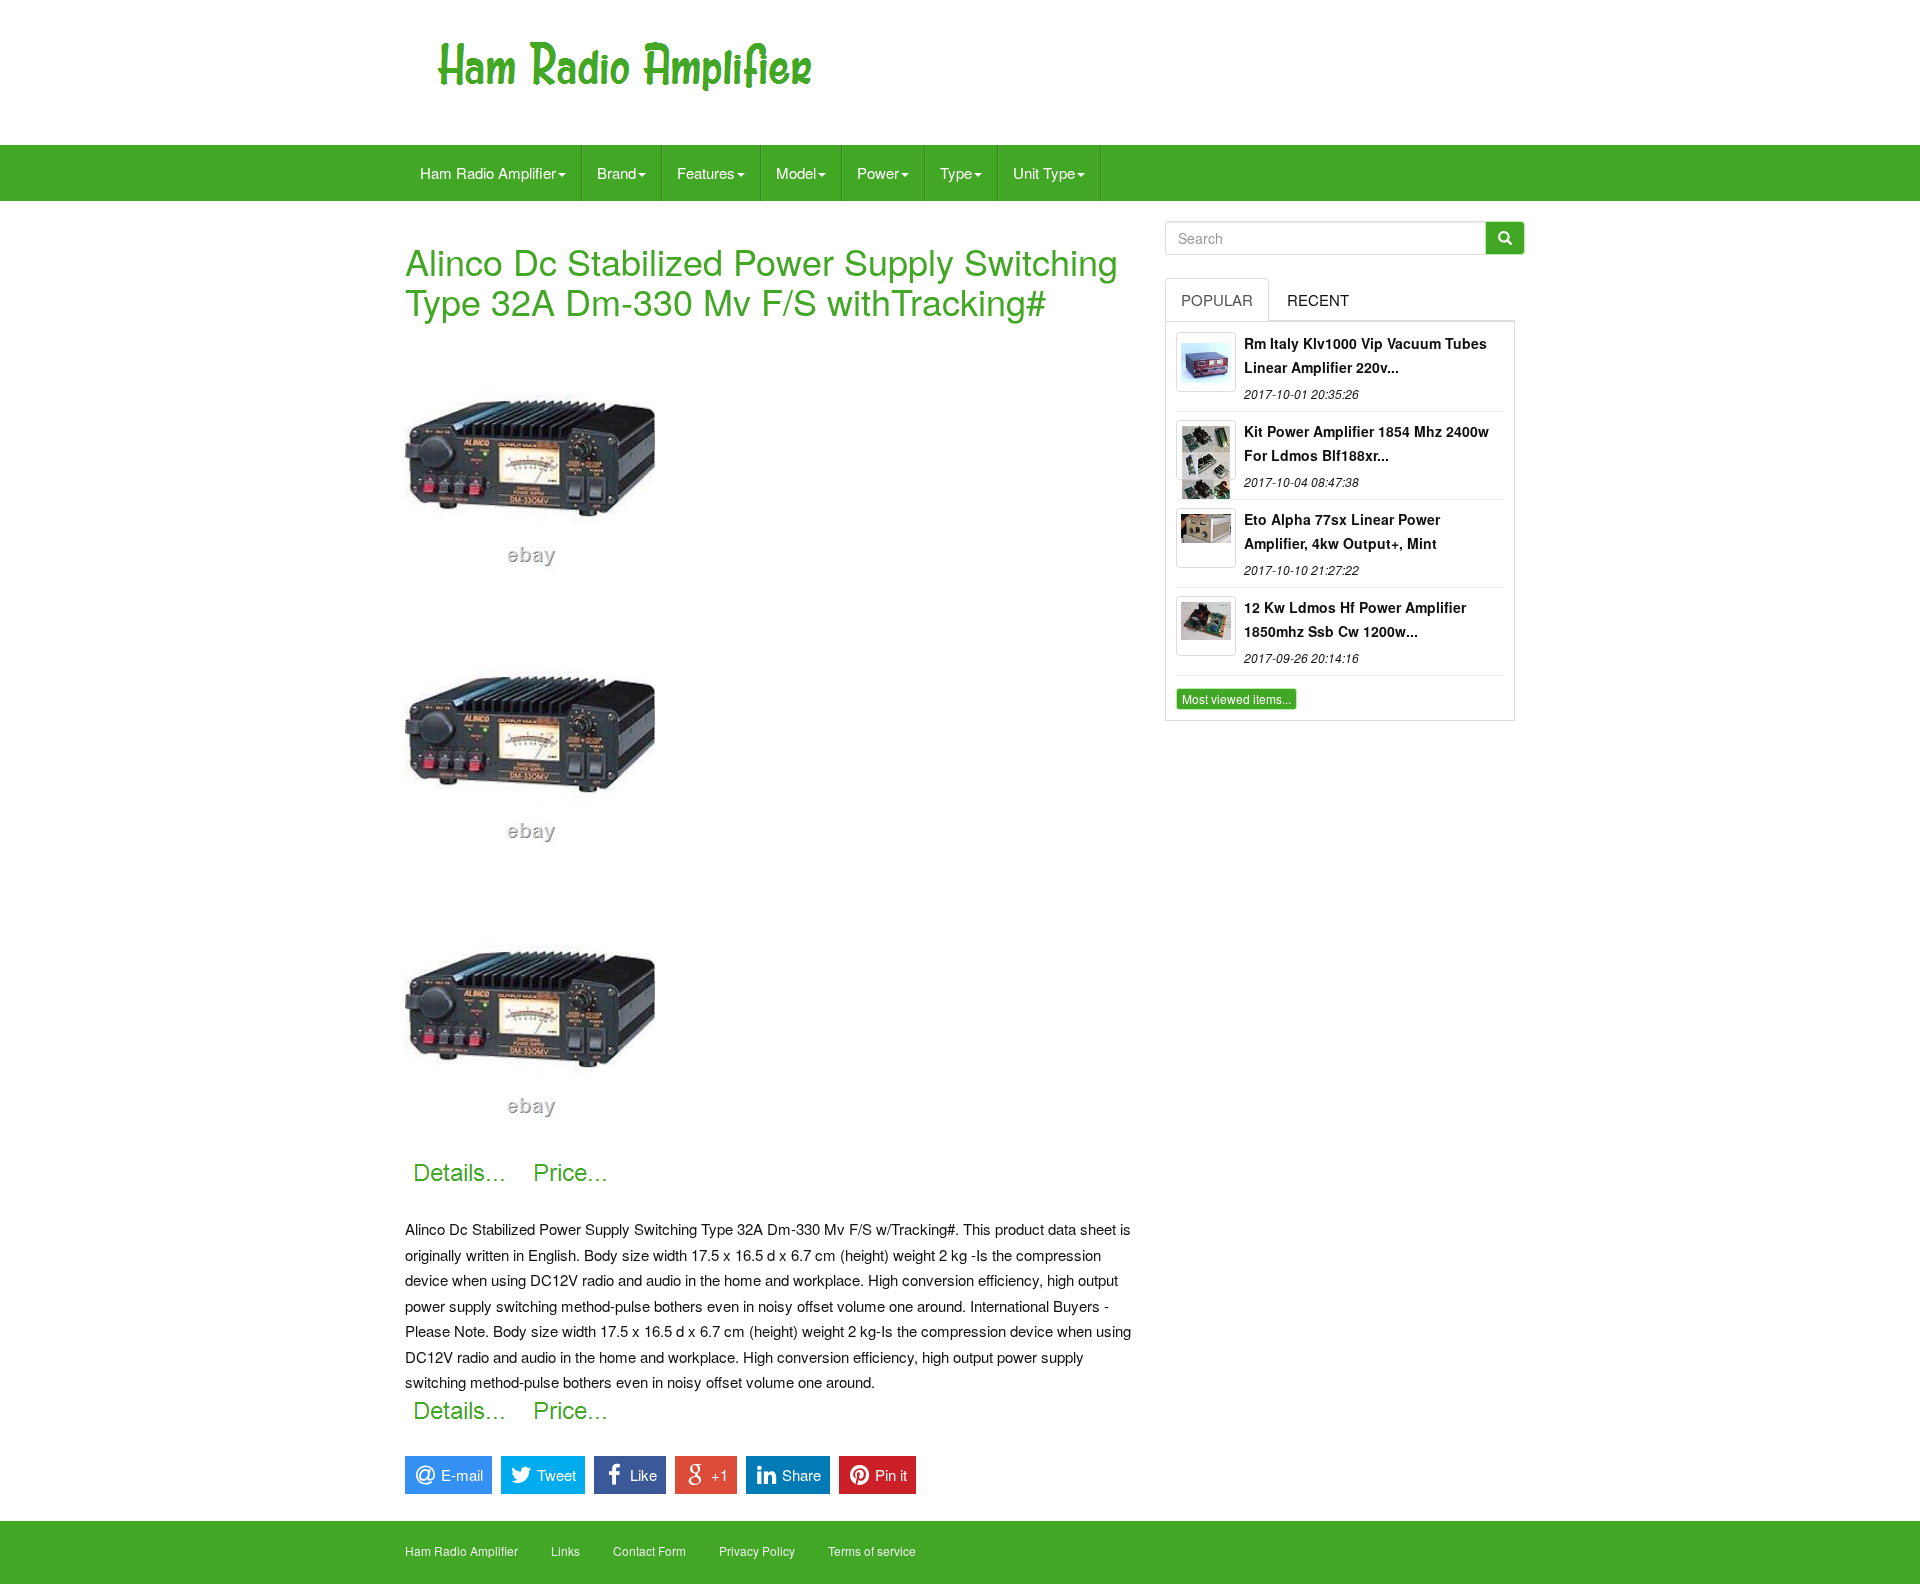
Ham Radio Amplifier (488, 172)
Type (956, 172)
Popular (1217, 299)
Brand (616, 172)
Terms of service (872, 1550)
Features (706, 172)
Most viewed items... (1236, 698)
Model (796, 172)
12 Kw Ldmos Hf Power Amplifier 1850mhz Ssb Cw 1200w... (1355, 619)
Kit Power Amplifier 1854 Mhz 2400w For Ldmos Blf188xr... (1366, 443)
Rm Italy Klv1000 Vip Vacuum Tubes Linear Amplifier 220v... (1365, 355)
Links (565, 1550)
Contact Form (649, 1550)
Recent (1318, 299)
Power (878, 172)
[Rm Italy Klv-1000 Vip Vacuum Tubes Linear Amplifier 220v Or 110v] (1206, 362)
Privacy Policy (757, 1550)
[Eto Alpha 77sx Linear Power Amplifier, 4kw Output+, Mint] (1206, 538)
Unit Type (1044, 172)
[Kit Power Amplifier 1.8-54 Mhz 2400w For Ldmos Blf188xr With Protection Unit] (1206, 450)
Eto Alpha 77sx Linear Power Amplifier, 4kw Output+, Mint (1342, 531)
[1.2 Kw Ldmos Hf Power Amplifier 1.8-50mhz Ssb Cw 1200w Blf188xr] (1206, 626)
